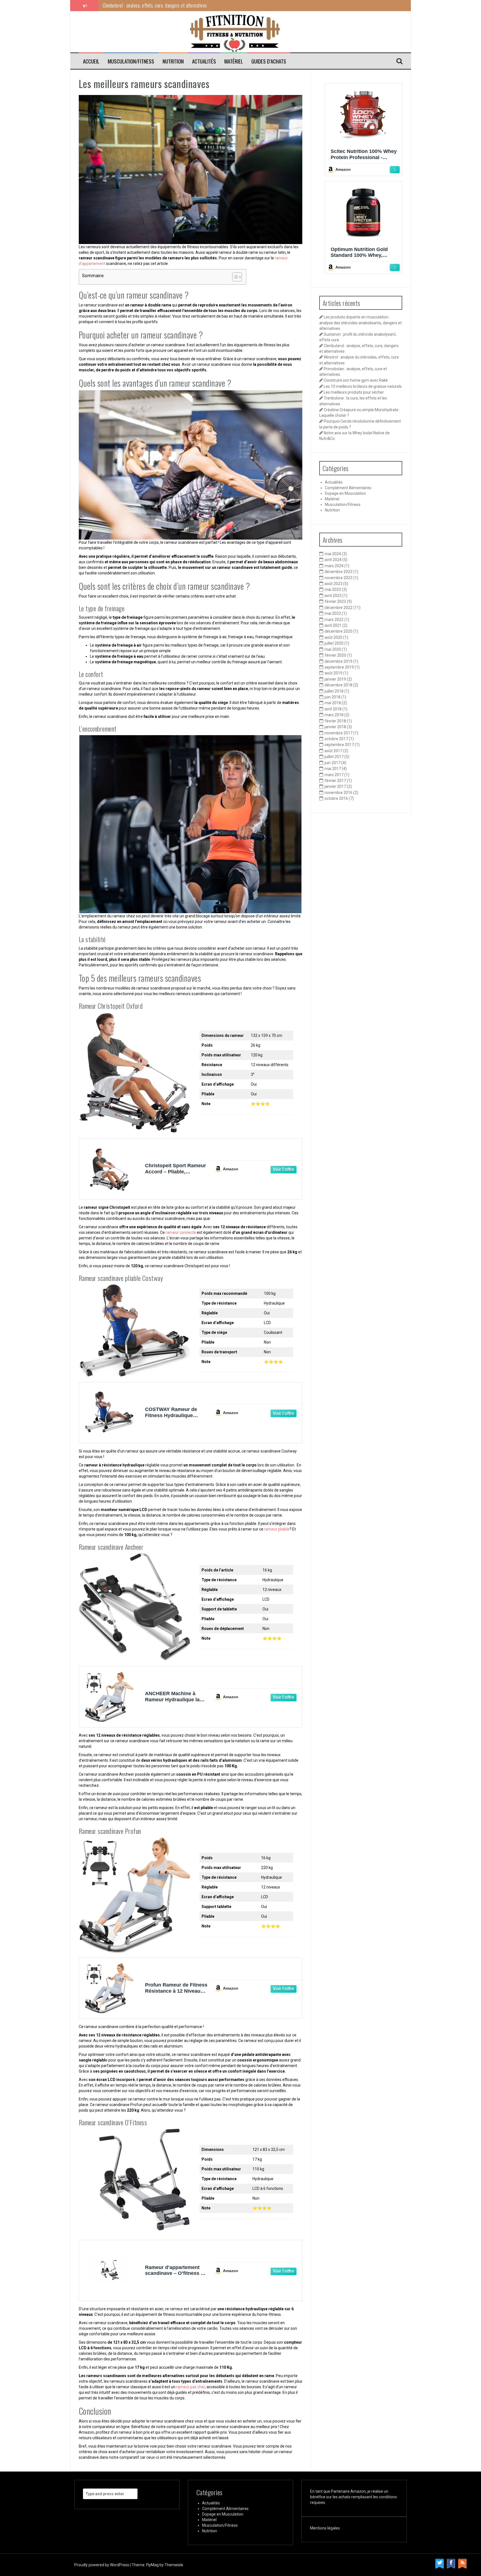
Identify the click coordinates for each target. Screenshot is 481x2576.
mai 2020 (333, 649)
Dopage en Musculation (345, 493)
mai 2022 (333, 613)
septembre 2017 (339, 745)
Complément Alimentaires (348, 488)
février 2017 (335, 781)
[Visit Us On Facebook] (451, 2563)
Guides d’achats (269, 61)
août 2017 (333, 751)
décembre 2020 (338, 631)
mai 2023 (333, 589)
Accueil (91, 61)
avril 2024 (333, 560)
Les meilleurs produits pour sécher (354, 392)
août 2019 (333, 673)
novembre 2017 (338, 733)
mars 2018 (334, 715)
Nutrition (173, 61)
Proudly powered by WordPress (102, 2565)
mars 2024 (334, 566)
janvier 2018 (335, 727)
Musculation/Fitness (131, 61)
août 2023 (333, 584)
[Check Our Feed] (462, 2563)
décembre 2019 (338, 661)
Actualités (204, 61)
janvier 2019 (335, 679)
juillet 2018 (334, 691)
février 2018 (335, 721)
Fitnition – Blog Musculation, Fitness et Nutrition (120, 30)
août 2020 (333, 637)
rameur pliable (277, 1529)
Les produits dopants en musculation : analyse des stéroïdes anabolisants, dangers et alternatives (360, 323)
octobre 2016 (336, 798)
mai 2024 (333, 554)
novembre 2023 (338, 578)
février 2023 (335, 601)
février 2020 (335, 655)
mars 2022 (334, 620)
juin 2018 (332, 697)
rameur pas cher (191, 2387)
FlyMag (152, 2565)
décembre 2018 (338, 685)
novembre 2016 (338, 793)
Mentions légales (325, 2528)
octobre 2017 (336, 739)
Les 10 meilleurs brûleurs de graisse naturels (363, 386)
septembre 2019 (339, 667)
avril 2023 (333, 596)
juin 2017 (332, 763)
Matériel (234, 61)
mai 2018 (333, 703)
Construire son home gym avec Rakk (356, 380)
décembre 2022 (338, 608)
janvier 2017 (335, 786)
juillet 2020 (334, 643)
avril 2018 (333, 709)
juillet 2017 (334, 757)
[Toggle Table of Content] (234, 277)
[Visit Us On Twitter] (439, 2563)
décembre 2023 (338, 572)
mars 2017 (334, 775)
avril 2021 (333, 625)
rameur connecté (181, 1232)
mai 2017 (333, 769)
